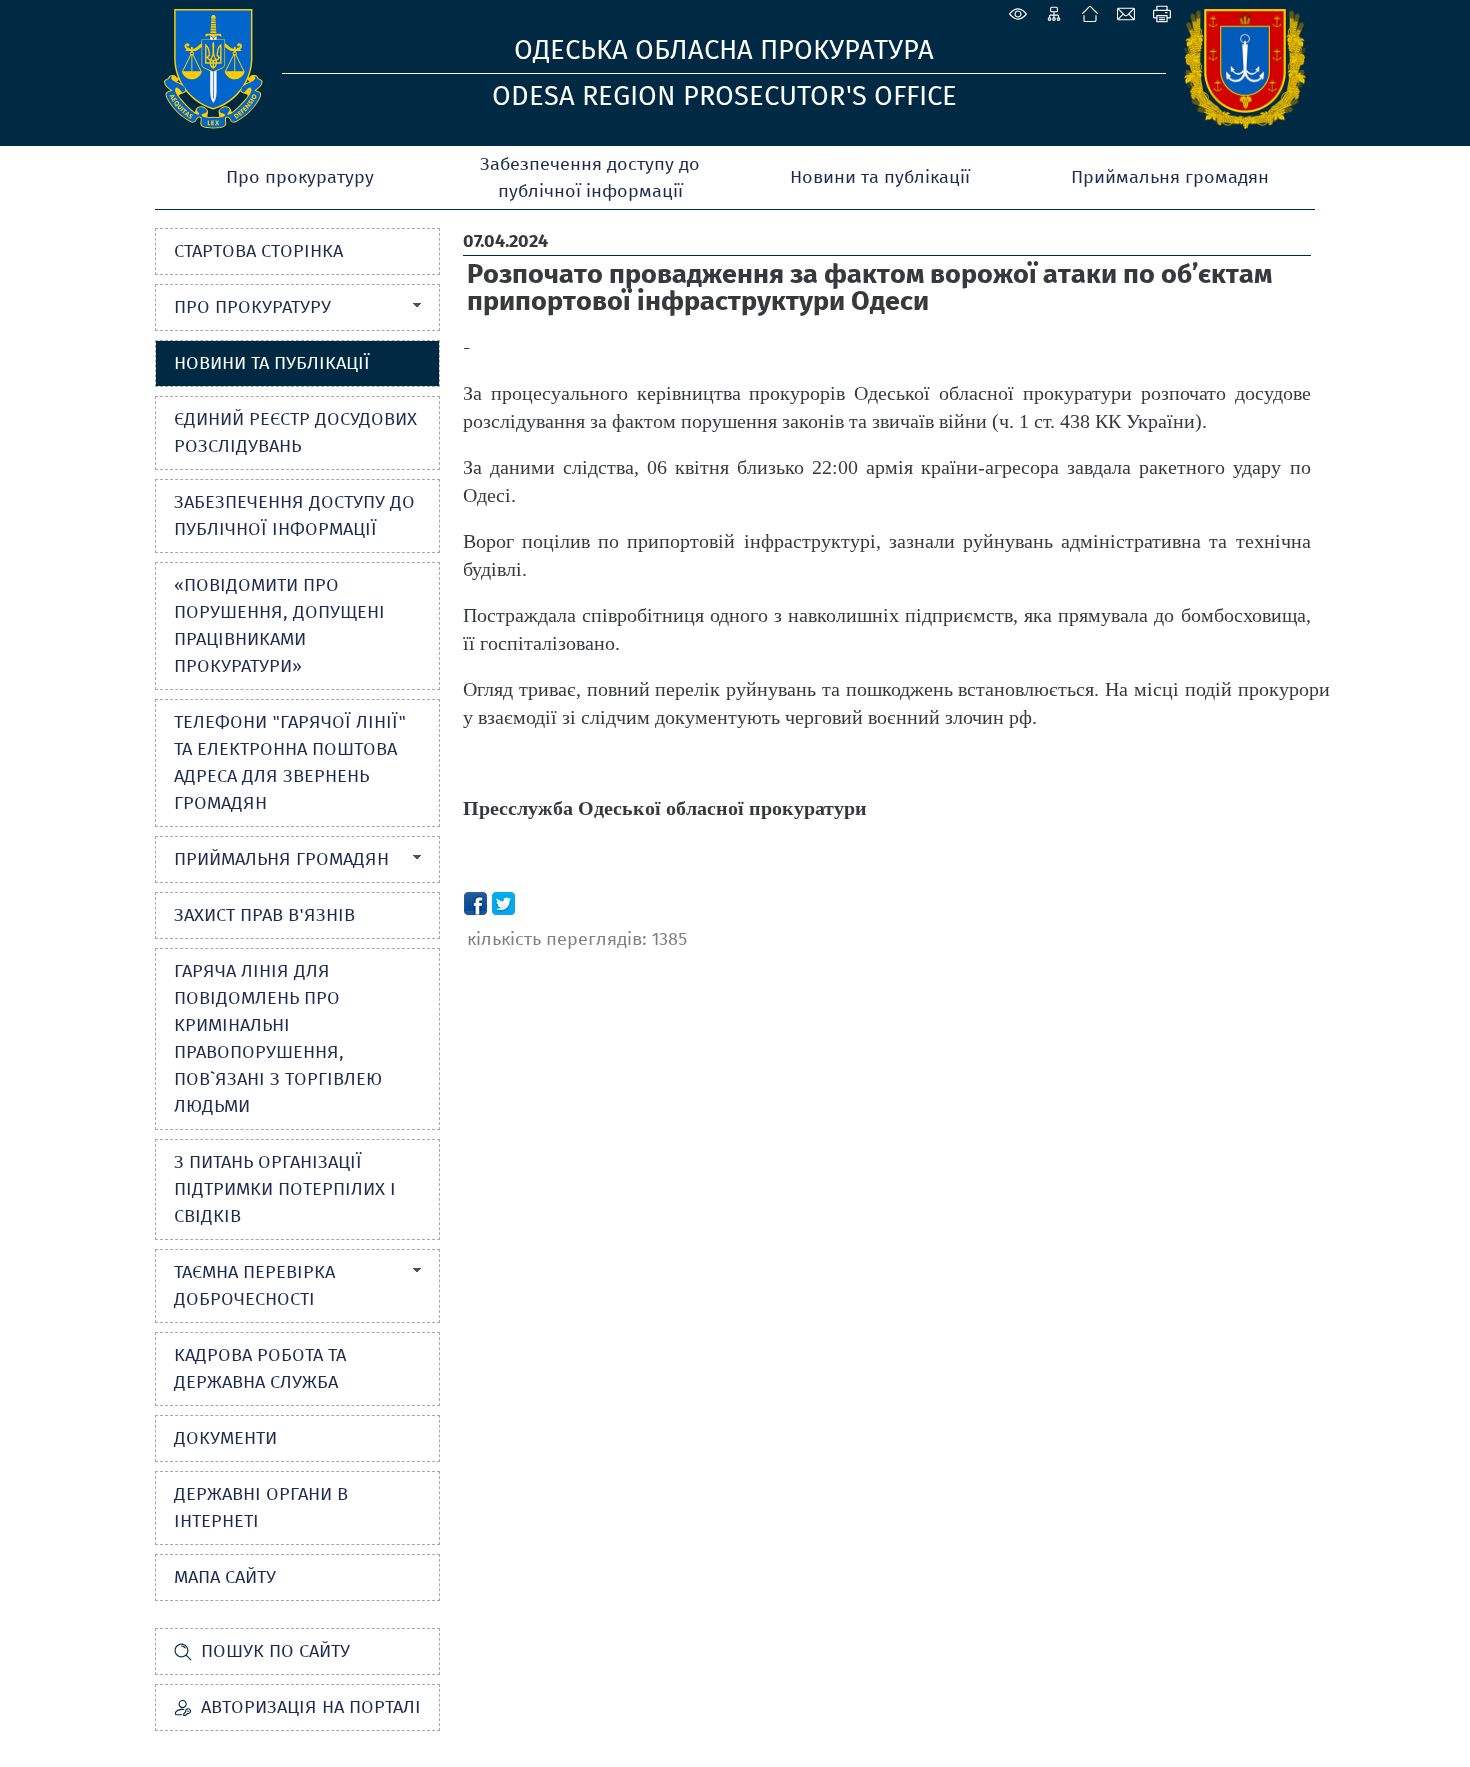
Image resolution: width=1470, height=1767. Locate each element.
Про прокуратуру (300, 177)
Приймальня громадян (1170, 177)
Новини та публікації (880, 177)
